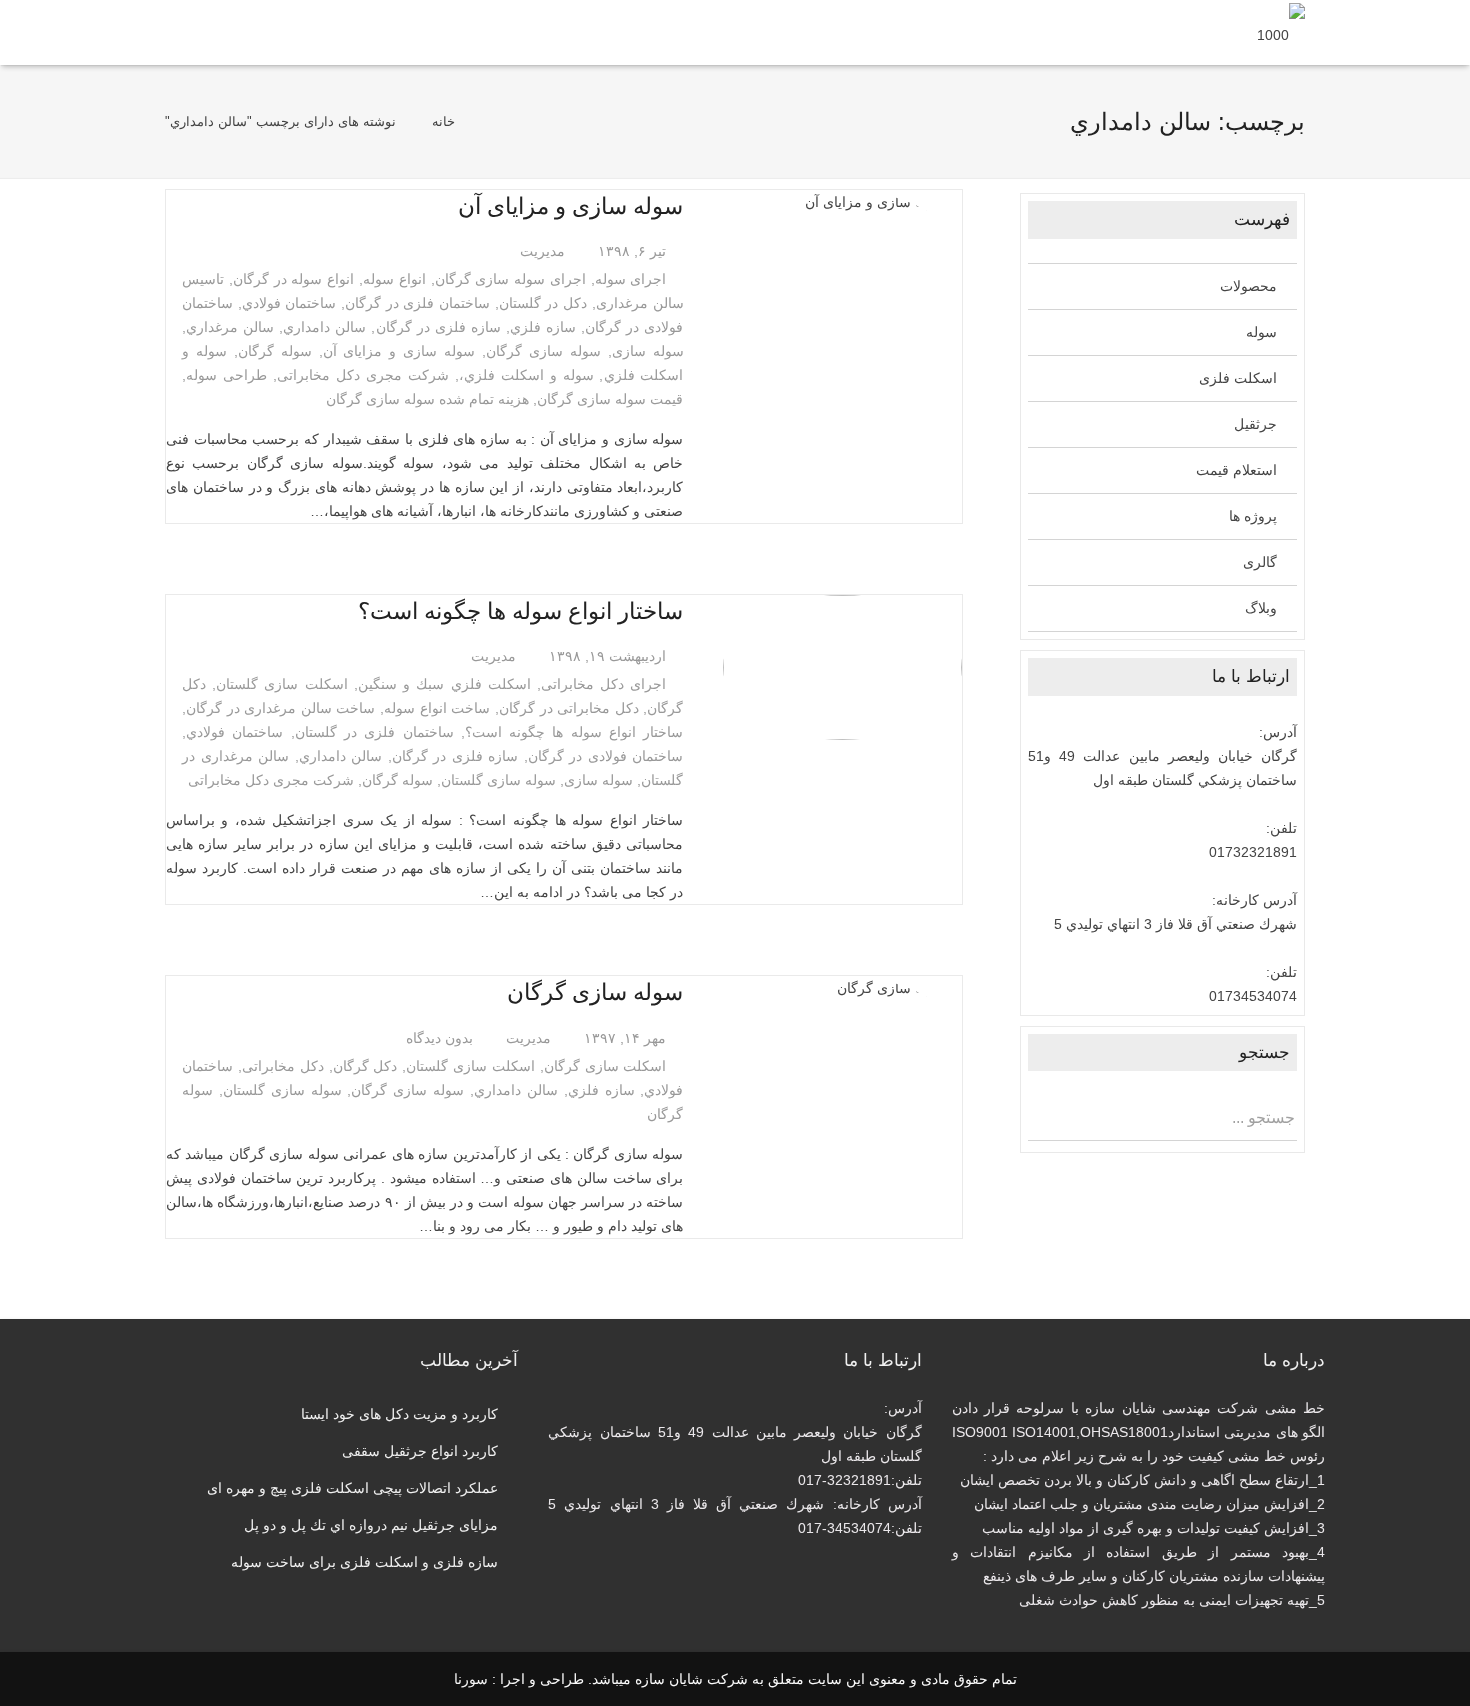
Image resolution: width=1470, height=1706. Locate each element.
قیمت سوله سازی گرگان (610, 399)
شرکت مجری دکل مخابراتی (363, 375)
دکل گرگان (365, 1066)
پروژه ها (1253, 516)
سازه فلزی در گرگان (438, 327)
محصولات (1248, 286)
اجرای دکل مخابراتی (603, 684)
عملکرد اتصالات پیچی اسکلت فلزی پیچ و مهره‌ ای (352, 1488)
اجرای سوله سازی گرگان (510, 279)
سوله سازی (648, 351)
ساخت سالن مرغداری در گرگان (280, 708)
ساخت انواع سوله (437, 708)
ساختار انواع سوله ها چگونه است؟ (520, 611)
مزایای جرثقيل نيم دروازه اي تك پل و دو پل (371, 1525)
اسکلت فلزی (1238, 378)
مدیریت (542, 251)
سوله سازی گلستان (498, 780)
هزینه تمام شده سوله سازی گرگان (427, 399)
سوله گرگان (275, 351)
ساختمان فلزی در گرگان (417, 303)
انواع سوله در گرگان (293, 279)
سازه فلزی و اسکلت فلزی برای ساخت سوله (364, 1562)
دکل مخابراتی (283, 1066)
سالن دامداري (324, 327)
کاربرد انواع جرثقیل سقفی (420, 1451)
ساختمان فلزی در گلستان (374, 732)
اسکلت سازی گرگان (605, 1066)
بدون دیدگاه (439, 1038)
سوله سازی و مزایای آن (570, 206)
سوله (1261, 332)
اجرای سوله (631, 279)
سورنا (471, 1679)
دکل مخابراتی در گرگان (569, 708)
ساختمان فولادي (289, 303)
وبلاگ (1261, 608)
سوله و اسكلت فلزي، (526, 375)
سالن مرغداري (230, 327)
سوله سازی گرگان (543, 351)
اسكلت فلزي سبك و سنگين (444, 684)
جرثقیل (1255, 424)
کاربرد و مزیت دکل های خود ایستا (399, 1414)
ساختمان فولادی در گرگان (606, 756)
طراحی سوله (226, 375)
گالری (1260, 562)
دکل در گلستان (543, 303)
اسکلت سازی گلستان (281, 684)
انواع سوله (394, 279)
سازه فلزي (543, 327)
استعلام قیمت (1236, 470)
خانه (443, 121)
